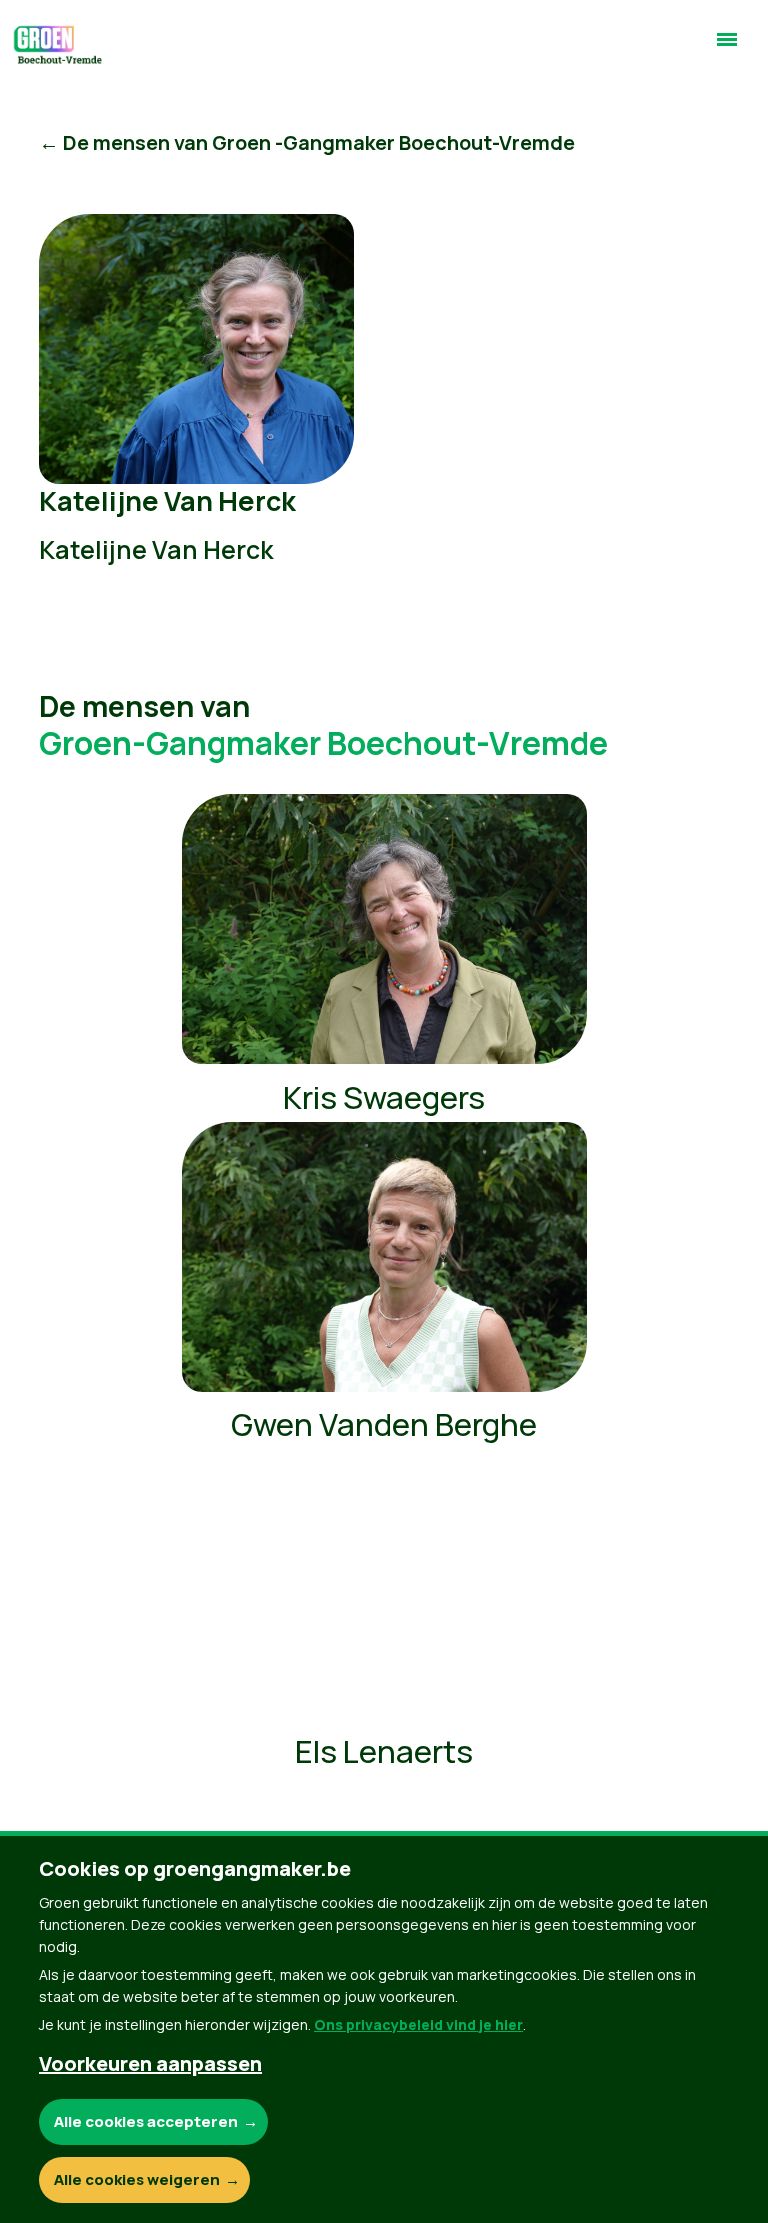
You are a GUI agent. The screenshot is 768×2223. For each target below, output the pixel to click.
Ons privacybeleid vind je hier (418, 2024)
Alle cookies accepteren (146, 2121)
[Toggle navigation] (727, 48)
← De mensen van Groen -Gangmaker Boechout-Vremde (307, 142)
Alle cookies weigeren (137, 2179)
